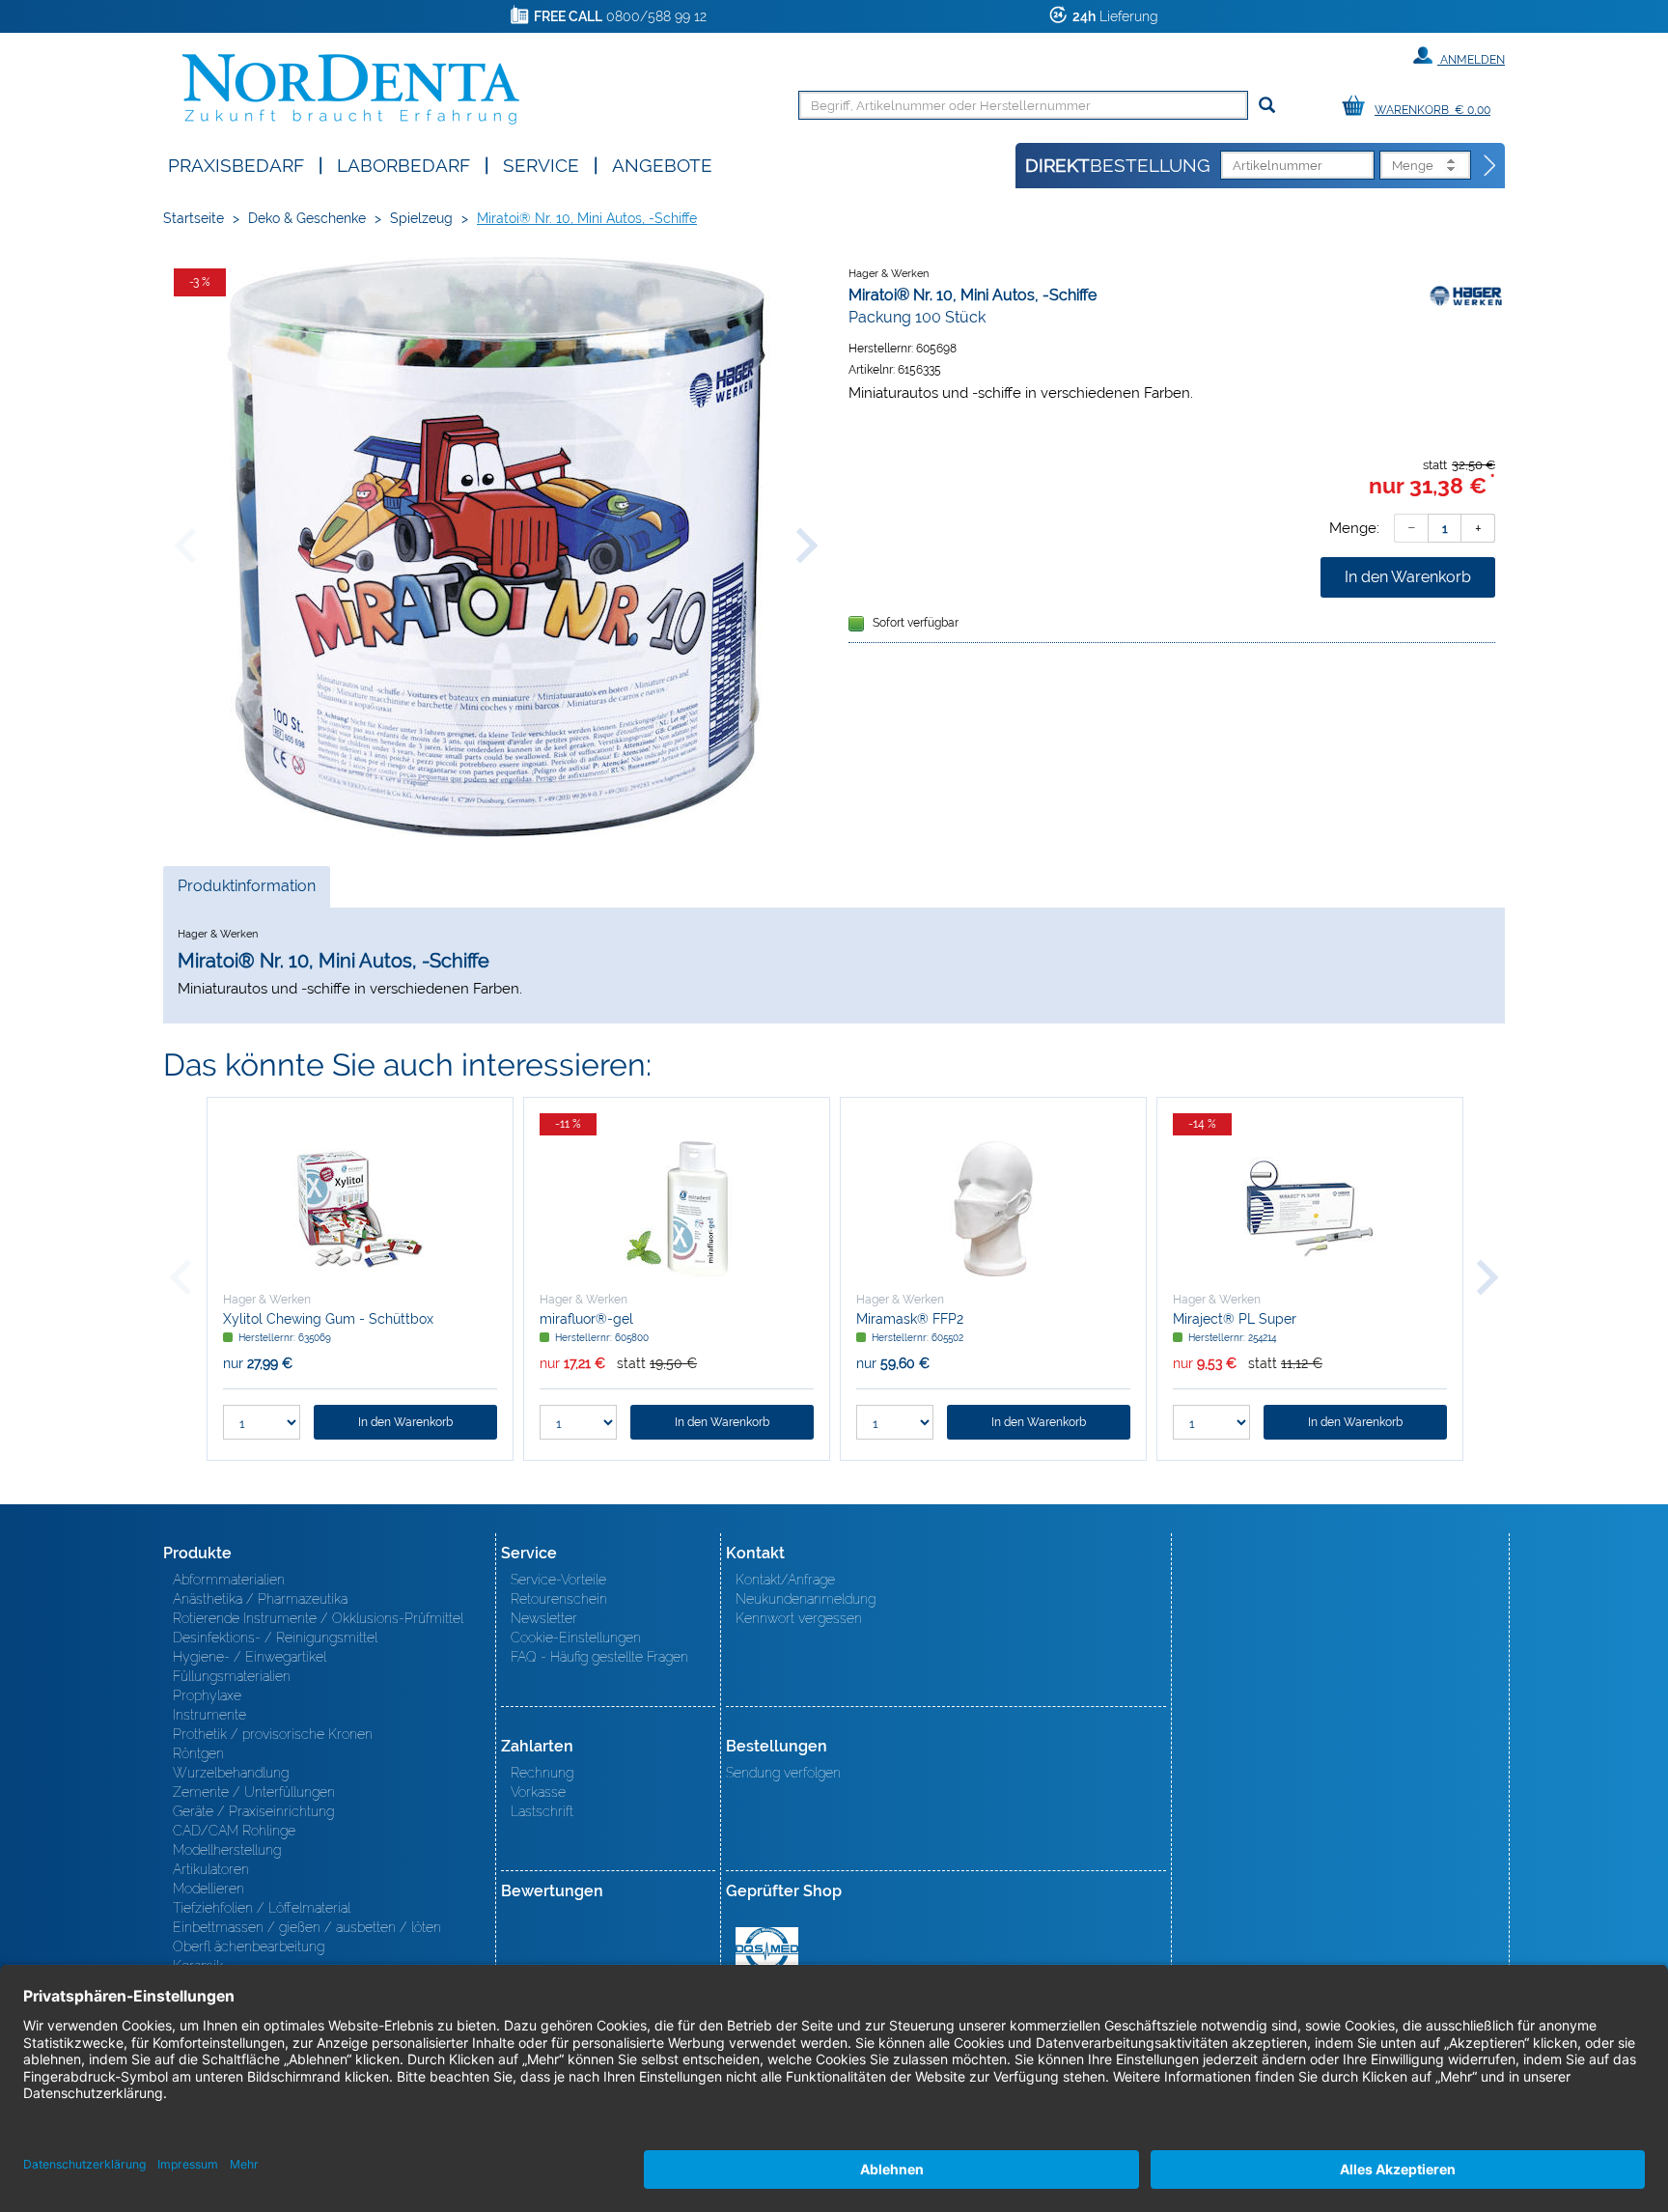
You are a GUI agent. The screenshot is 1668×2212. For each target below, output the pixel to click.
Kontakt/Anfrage (785, 1580)
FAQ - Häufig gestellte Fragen (599, 1657)
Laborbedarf (403, 164)
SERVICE (541, 164)
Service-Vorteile (558, 1580)
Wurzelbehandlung (231, 1773)
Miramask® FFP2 (910, 1319)
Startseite (194, 218)
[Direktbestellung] (1490, 166)
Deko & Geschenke (307, 218)
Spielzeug (421, 218)
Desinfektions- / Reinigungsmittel (275, 1638)
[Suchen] (1267, 106)
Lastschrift (542, 1811)
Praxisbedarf (236, 164)
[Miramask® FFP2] (993, 1209)
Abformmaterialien (229, 1580)
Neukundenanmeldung (806, 1599)
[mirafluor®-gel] (677, 1209)
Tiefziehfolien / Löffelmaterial (262, 1908)
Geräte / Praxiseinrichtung (253, 1811)
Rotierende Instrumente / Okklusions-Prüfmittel (318, 1618)
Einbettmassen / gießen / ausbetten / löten (307, 1927)
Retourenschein (559, 1599)
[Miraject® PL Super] (1310, 1209)
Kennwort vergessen (799, 1618)
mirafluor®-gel (586, 1319)
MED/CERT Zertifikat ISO (767, 1949)
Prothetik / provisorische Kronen (273, 1734)
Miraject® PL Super (1235, 1319)
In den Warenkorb (1408, 577)
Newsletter (544, 1618)
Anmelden (1471, 60)
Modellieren (208, 1889)
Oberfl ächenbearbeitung (249, 1946)
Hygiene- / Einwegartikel (250, 1657)
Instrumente (209, 1715)
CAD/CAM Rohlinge (234, 1831)
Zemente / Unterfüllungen (254, 1792)
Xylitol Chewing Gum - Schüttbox (328, 1319)
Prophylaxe (207, 1695)
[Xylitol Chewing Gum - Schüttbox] (360, 1209)
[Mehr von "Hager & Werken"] (1466, 294)
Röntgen (198, 1753)
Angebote (662, 164)
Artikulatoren (211, 1869)
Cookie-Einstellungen (576, 1638)
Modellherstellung (227, 1850)
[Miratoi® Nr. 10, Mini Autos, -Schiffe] (496, 547)
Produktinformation (246, 892)
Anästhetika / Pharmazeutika (260, 1599)
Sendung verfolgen (783, 1773)
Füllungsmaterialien (232, 1676)
